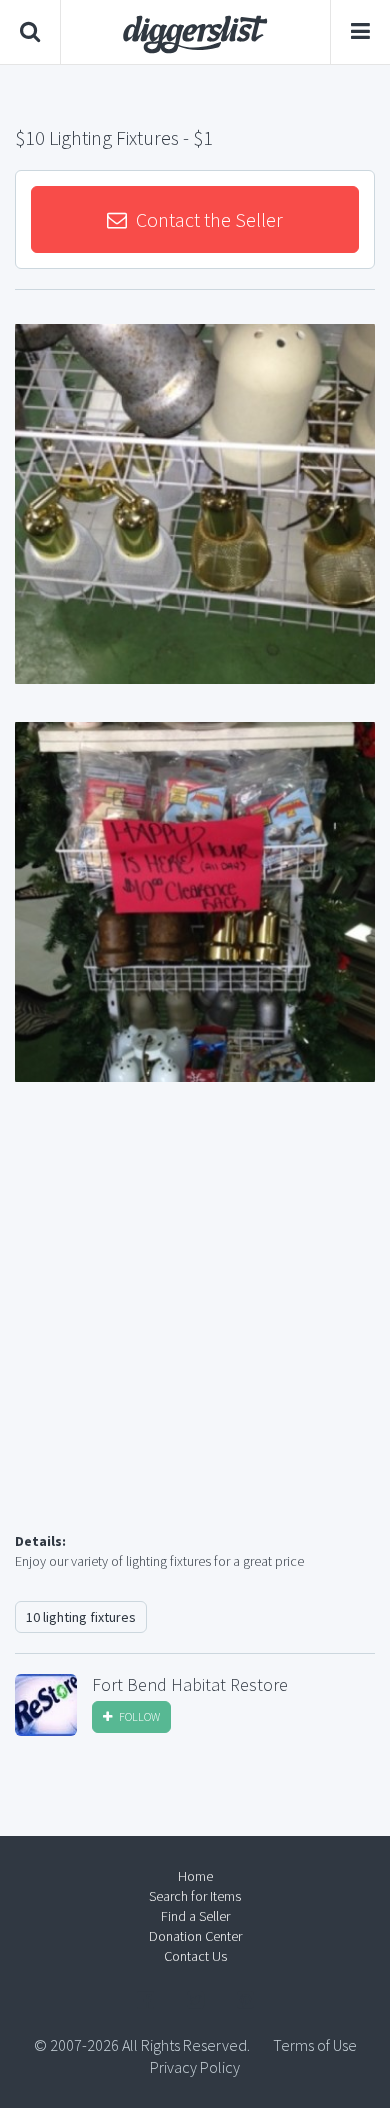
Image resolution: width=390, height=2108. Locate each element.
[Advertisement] (195, 1331)
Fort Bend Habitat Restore (190, 1685)
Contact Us (195, 1956)
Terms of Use (315, 2045)
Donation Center (195, 1936)
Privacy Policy (195, 2067)
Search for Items (195, 1896)
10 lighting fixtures (81, 1617)
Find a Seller (195, 1916)
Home (195, 1876)
